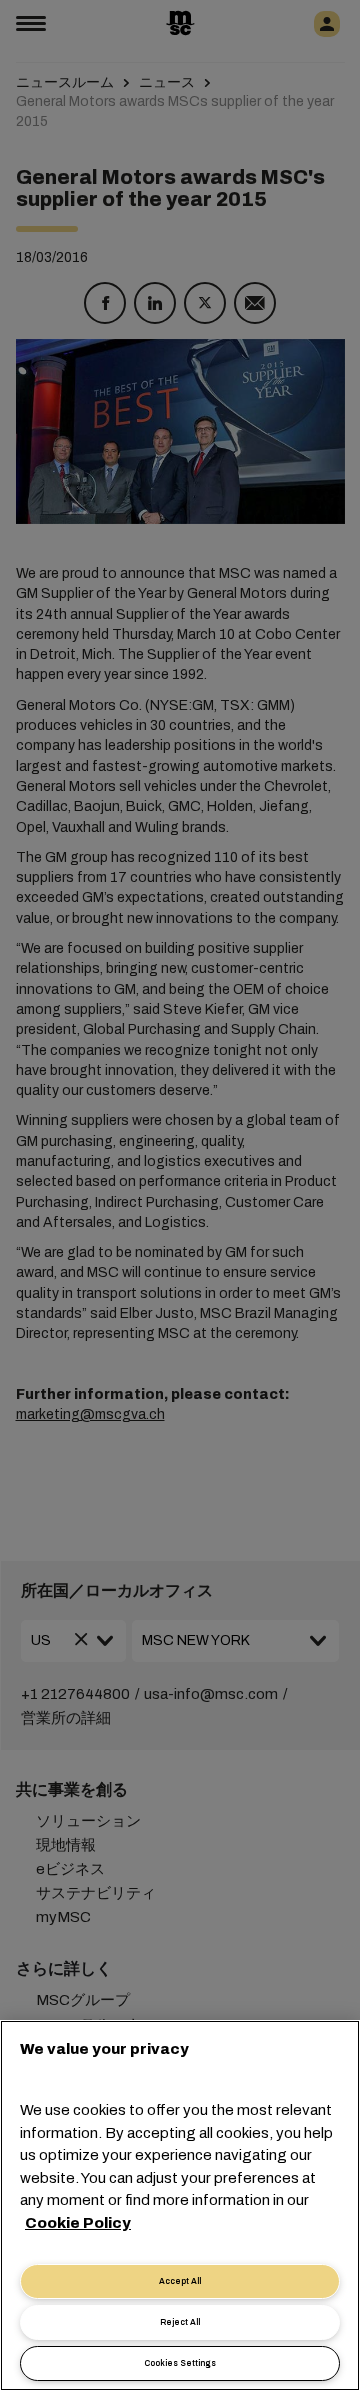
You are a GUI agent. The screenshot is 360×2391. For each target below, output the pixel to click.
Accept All (180, 2281)
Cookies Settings (180, 2363)
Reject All (180, 2322)
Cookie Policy (78, 2223)
